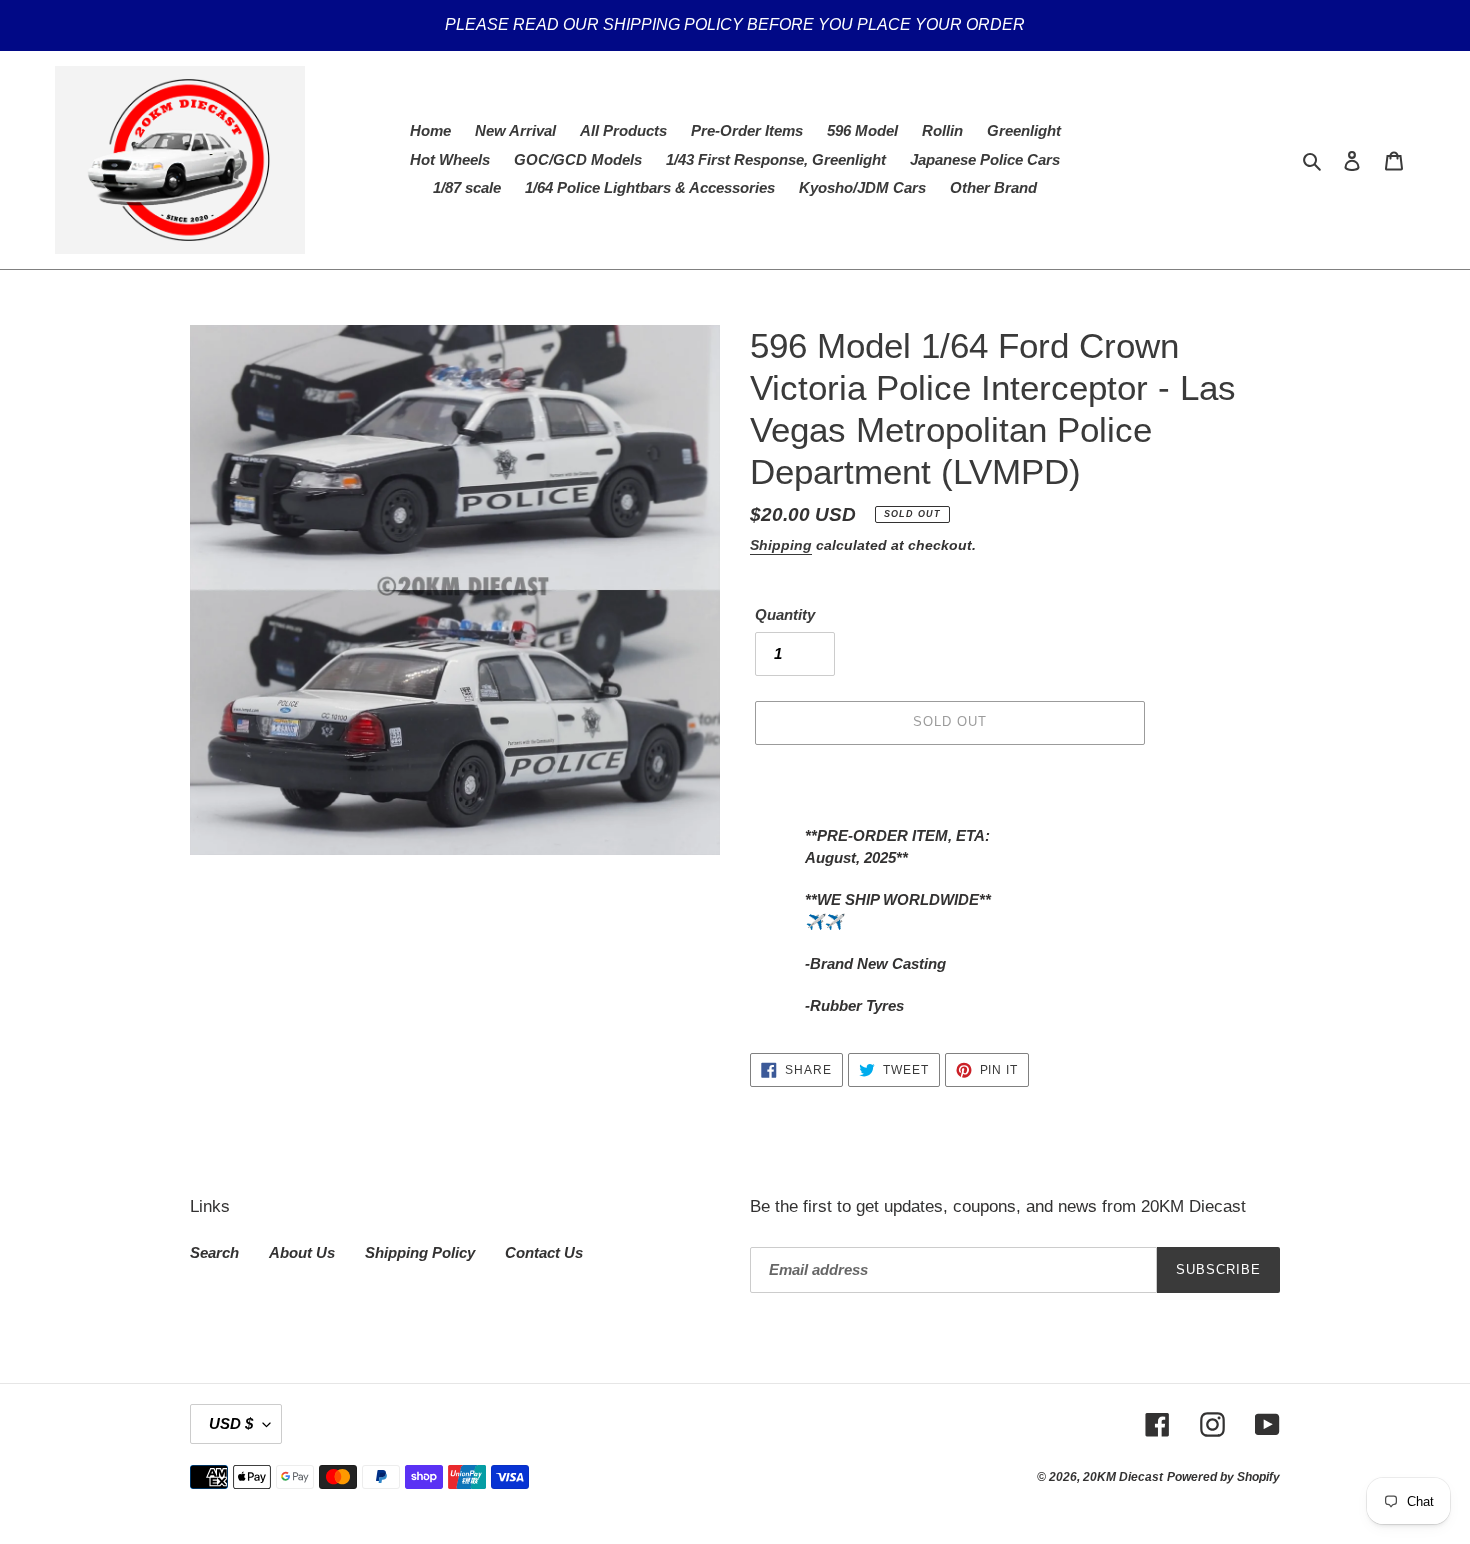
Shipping (781, 545)
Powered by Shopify (1223, 1477)
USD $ (231, 1423)
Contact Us (544, 1252)
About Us (302, 1252)
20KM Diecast (1123, 1477)
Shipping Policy (420, 1252)
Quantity (785, 614)
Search (214, 1252)
